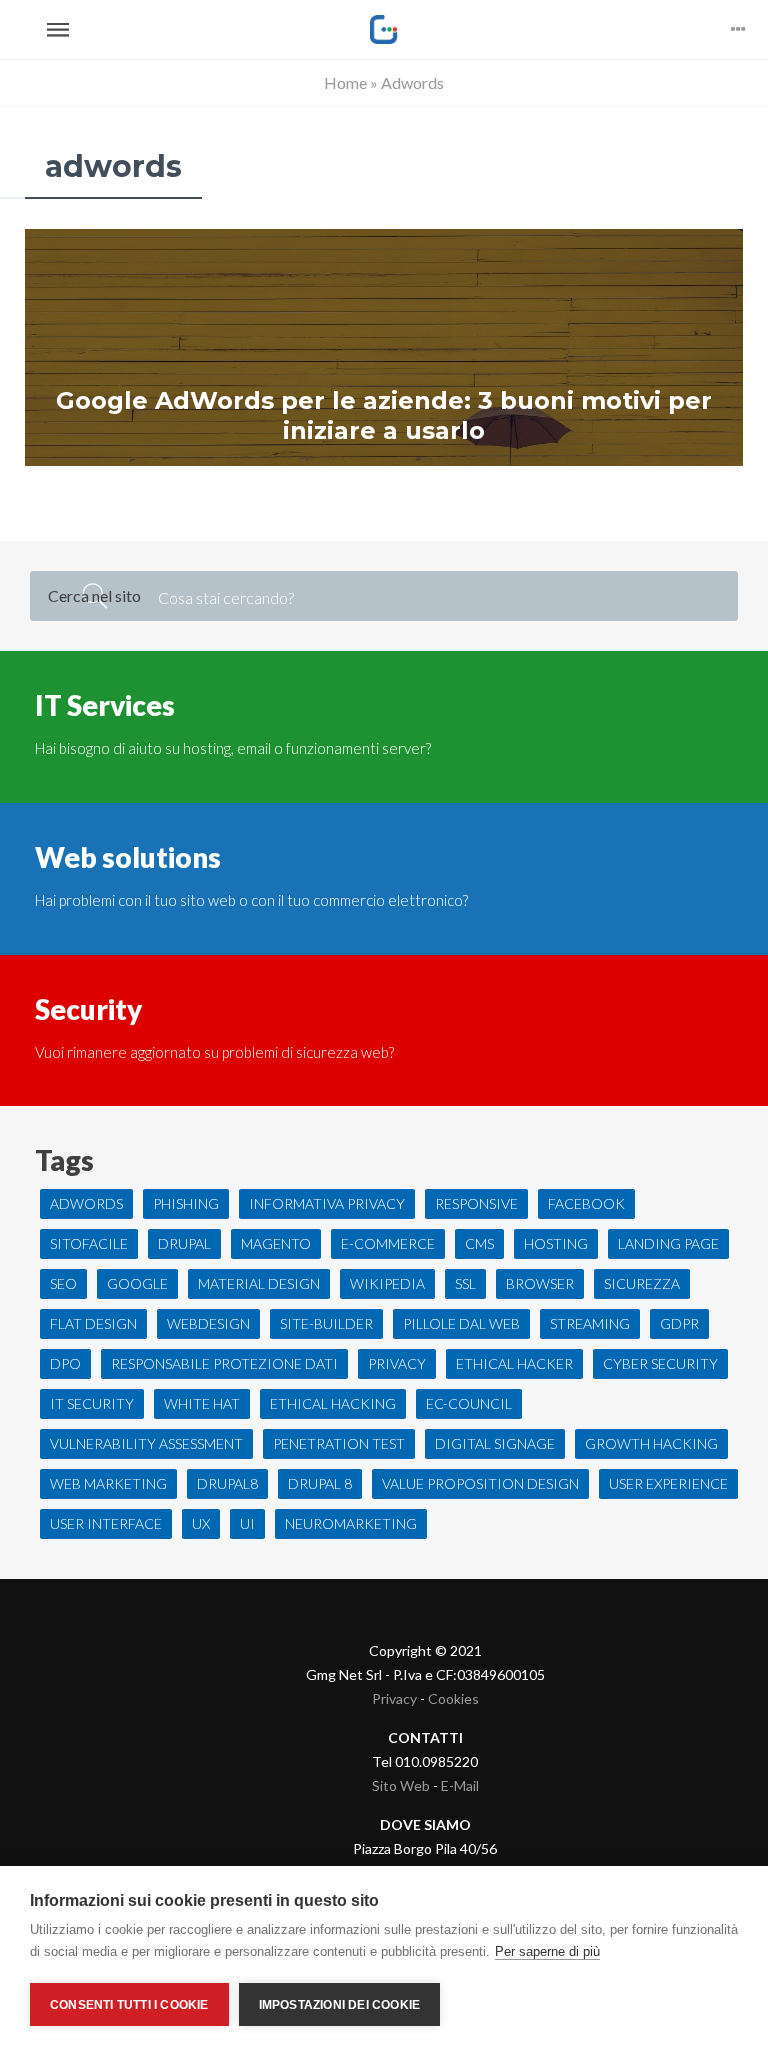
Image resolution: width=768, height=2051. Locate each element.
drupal (184, 1243)
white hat (202, 1403)
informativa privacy (327, 1203)
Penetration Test (339, 1443)
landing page (668, 1243)
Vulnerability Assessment (146, 1443)
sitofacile (89, 1243)
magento (276, 1243)
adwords (86, 1203)
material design (259, 1283)
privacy (397, 1363)
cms (479, 1243)
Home (345, 82)
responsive (476, 1203)
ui (247, 1523)
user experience (668, 1483)
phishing (186, 1203)
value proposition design (480, 1483)
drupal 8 (320, 1483)
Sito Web (401, 1785)
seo (63, 1283)
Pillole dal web (461, 1323)
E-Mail (460, 1785)
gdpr (679, 1323)
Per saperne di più (547, 1951)
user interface (106, 1523)
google (137, 1283)
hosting (556, 1243)
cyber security (660, 1363)
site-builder (326, 1323)
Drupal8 (227, 1483)
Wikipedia (387, 1283)
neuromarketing (351, 1523)
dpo (65, 1363)
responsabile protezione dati (224, 1363)
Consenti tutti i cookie (129, 2005)
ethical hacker (514, 1363)
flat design (93, 1323)
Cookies (453, 1698)
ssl (465, 1283)
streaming (590, 1323)
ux (201, 1523)
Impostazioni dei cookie (340, 2005)
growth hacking (651, 1443)
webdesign (208, 1323)
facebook (586, 1203)
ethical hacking (333, 1403)
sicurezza (642, 1283)
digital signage (495, 1443)
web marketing (108, 1483)
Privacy (394, 1698)
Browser (540, 1283)
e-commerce (388, 1243)
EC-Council (469, 1403)
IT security (92, 1403)
